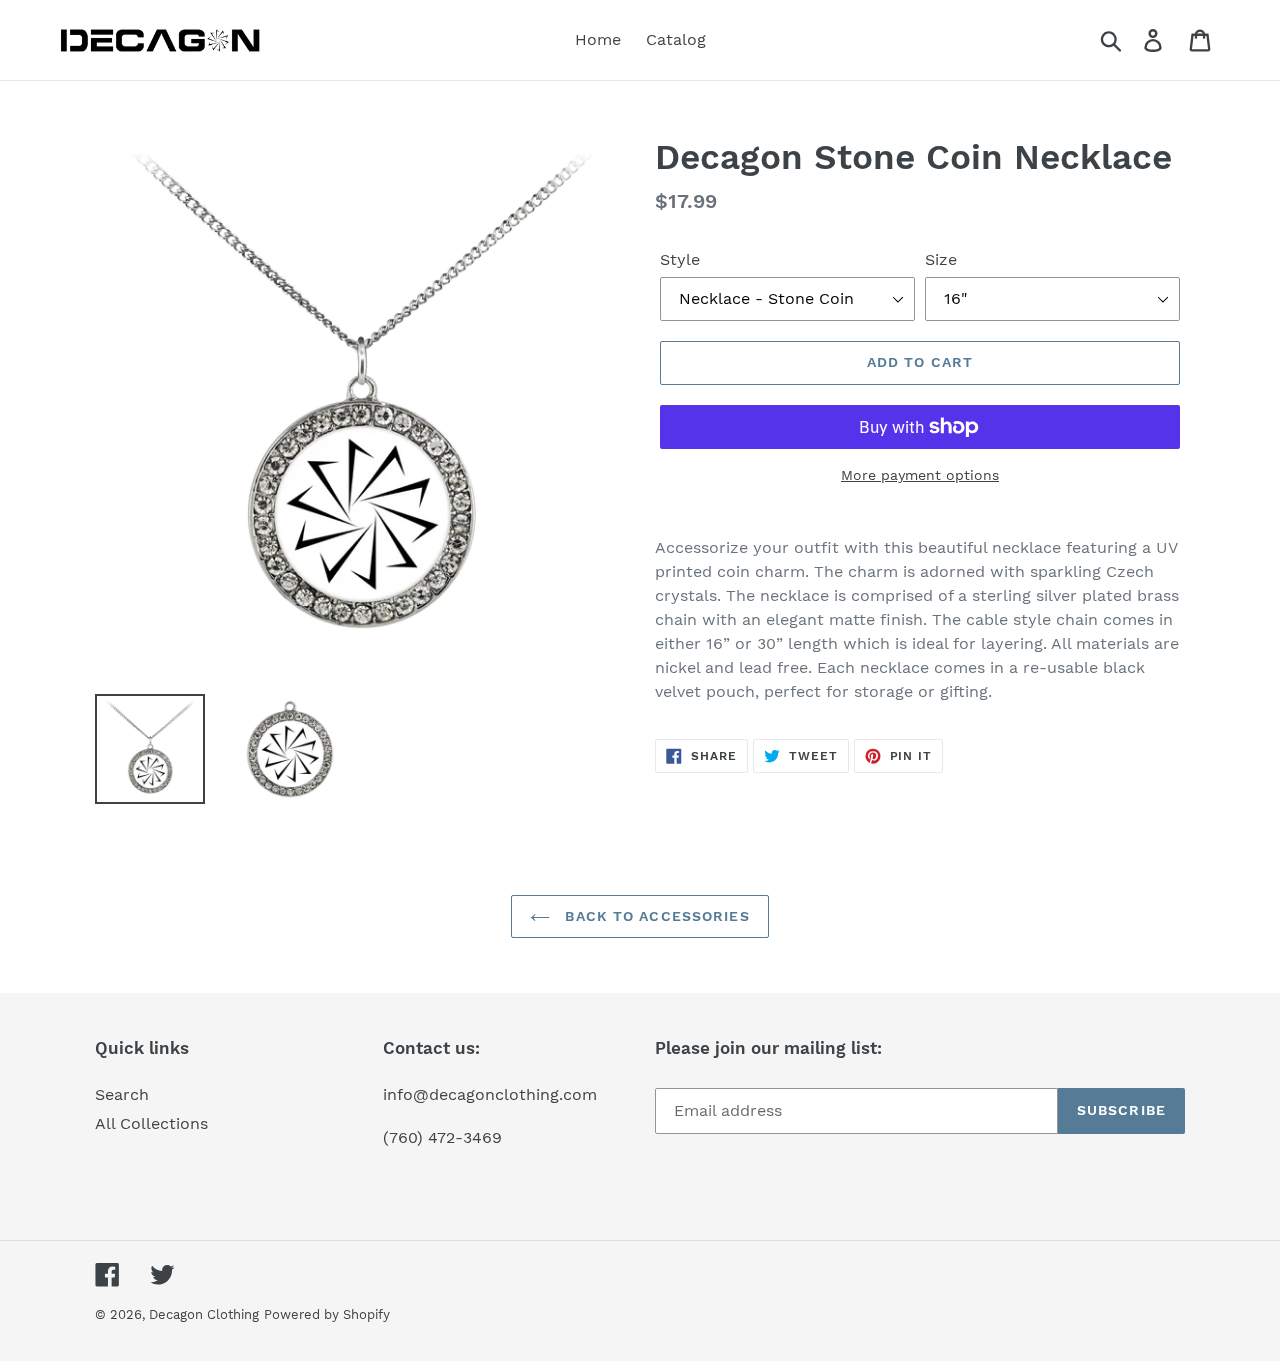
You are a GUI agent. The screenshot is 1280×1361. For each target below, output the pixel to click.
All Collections (151, 1123)
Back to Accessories (654, 916)
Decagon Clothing (204, 1314)
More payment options (920, 475)
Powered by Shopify (327, 1314)
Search (122, 1094)
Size (941, 259)
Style (680, 259)
